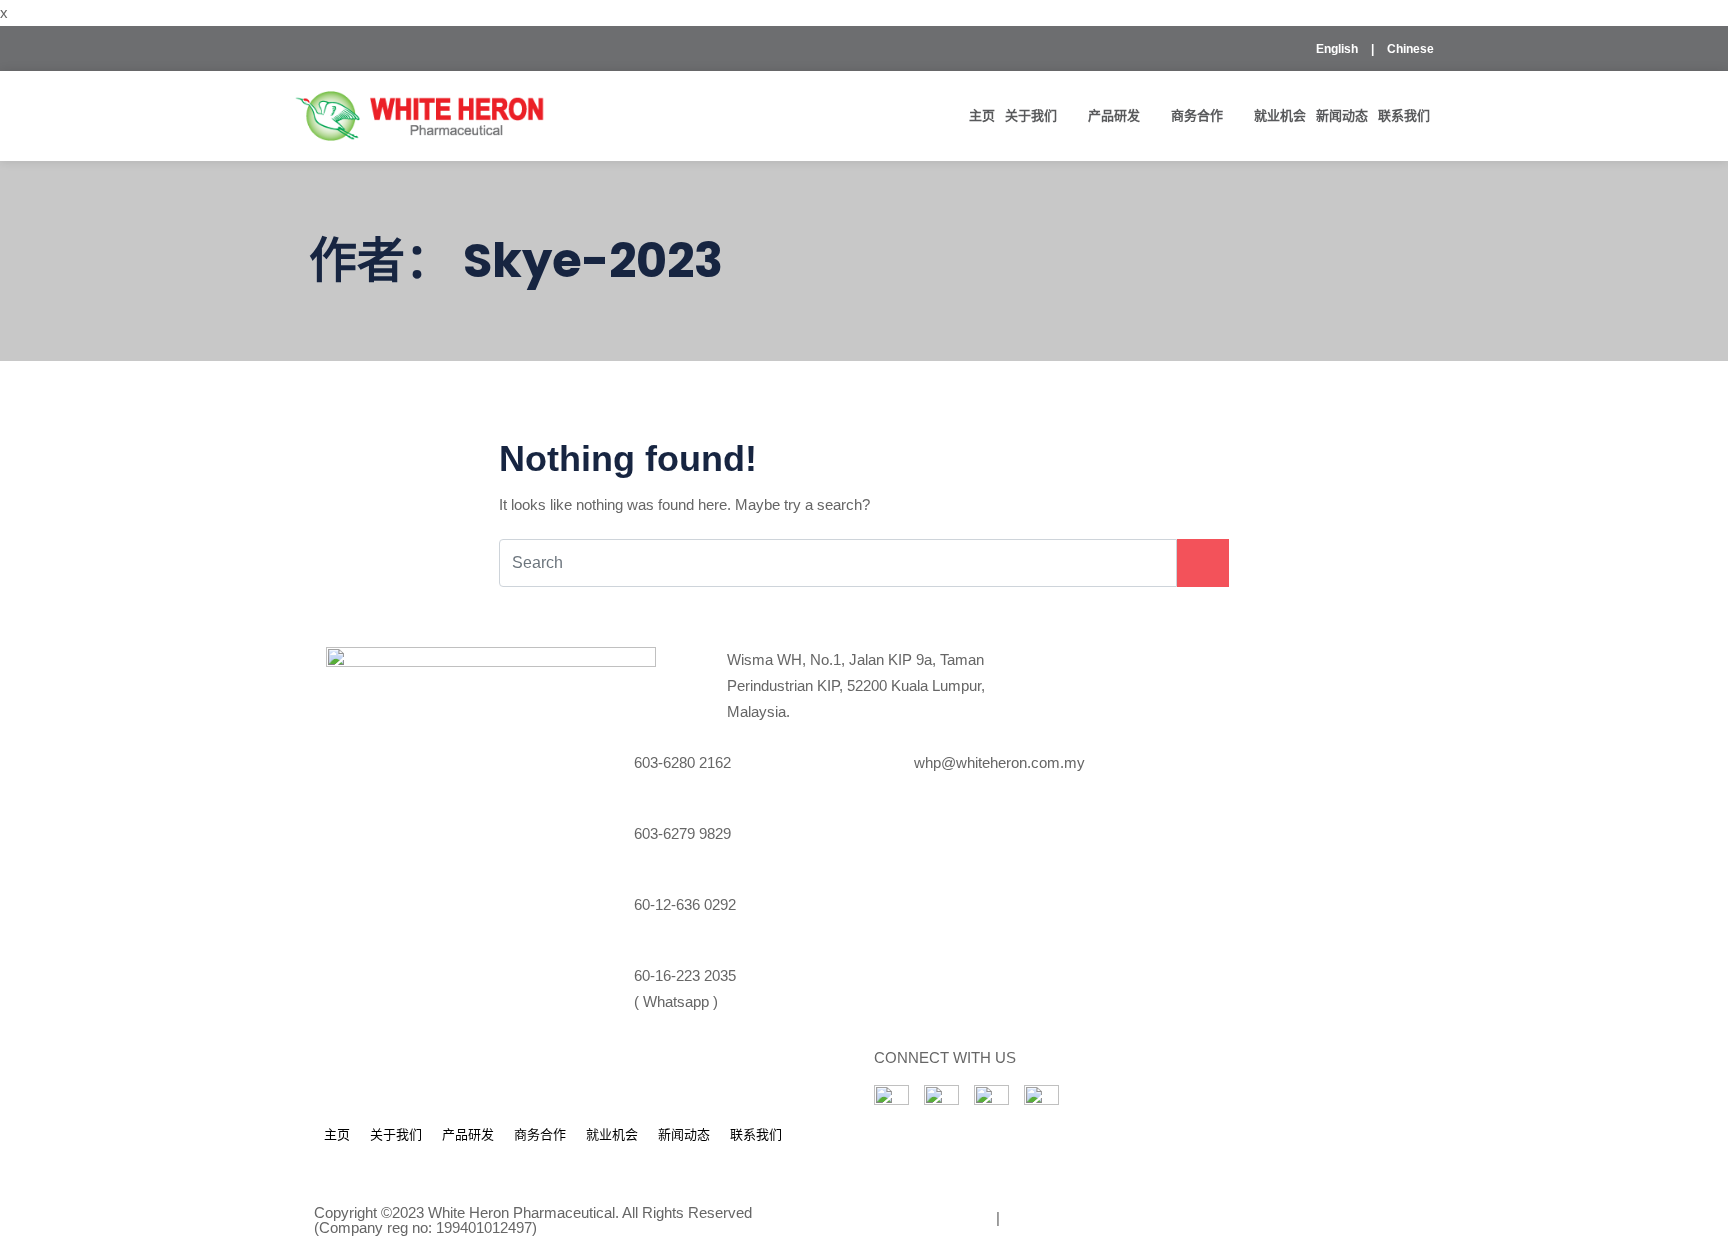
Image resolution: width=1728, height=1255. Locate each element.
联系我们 (1404, 115)
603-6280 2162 (682, 762)
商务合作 (1197, 115)
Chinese (1410, 49)
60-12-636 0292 (685, 904)
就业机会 (1280, 115)
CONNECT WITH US (945, 1057)
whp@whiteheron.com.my (999, 762)
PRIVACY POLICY (1071, 1217)
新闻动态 (1342, 115)
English (1337, 49)
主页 (982, 115)
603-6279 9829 (682, 833)
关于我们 (1031, 115)
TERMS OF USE (930, 1217)
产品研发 (1114, 115)
